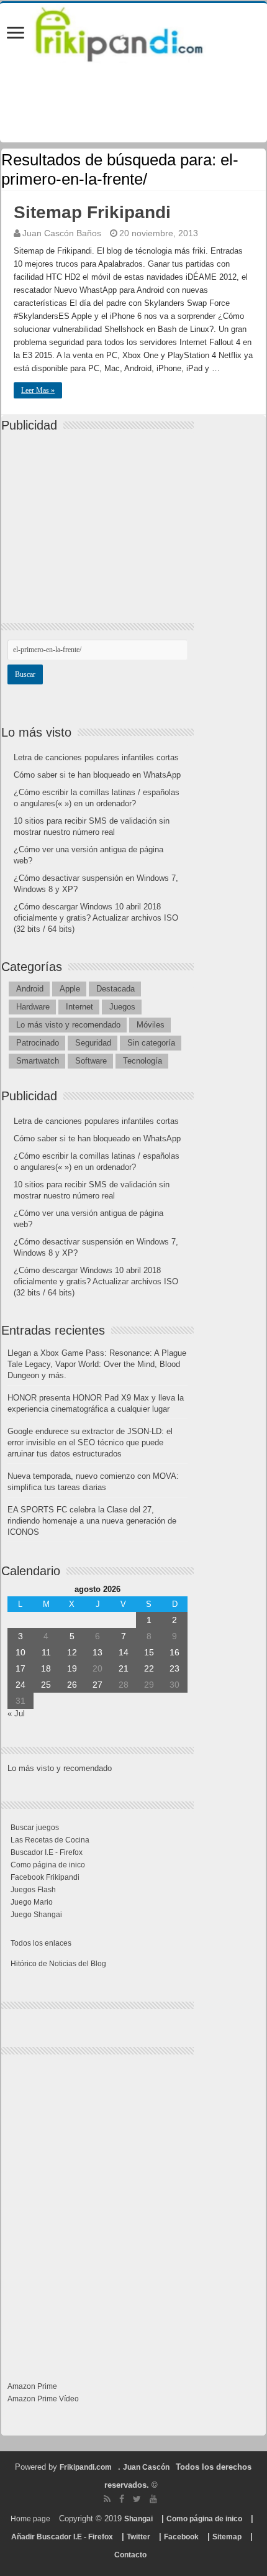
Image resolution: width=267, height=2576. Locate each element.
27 (97, 1685)
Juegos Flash (33, 1890)
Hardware (33, 1007)
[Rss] (107, 2499)
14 (124, 1652)
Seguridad (93, 1043)
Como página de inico (48, 1865)
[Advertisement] (101, 517)
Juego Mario (32, 1902)
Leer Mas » (38, 390)
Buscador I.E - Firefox (47, 1852)
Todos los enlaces (41, 1943)
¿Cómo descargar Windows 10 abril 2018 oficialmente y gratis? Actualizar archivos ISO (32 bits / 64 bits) (96, 918)
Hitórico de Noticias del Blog (58, 1964)
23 (174, 1668)
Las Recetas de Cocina (50, 1840)
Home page (30, 2519)
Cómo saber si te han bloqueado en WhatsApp (97, 775)
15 (149, 1652)
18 (46, 1668)
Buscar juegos (35, 1828)
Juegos (122, 1007)
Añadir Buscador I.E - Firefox (62, 2537)
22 (149, 1668)
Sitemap (227, 2537)
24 (20, 1685)
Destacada (115, 989)
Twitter (138, 2537)
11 (46, 1652)
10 (20, 1652)
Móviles (151, 1025)
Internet (79, 1007)
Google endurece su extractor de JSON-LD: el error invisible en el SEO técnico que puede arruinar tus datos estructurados (90, 1442)
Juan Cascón (146, 2467)
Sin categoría (151, 1043)
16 (174, 1652)
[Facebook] (122, 2499)
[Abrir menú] (16, 34)
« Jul (16, 1713)
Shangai (138, 2519)
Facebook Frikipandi (45, 1877)
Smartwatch (38, 1061)
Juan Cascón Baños (62, 233)
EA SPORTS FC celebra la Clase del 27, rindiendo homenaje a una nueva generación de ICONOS (92, 1521)
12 (72, 1652)
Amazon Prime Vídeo (43, 2399)
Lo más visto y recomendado (68, 1025)
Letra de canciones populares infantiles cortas (96, 757)
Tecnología (143, 1061)
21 (124, 1668)
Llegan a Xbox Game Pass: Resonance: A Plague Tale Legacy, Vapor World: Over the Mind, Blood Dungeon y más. (97, 1364)
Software (91, 1061)
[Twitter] (137, 2499)
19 (72, 1668)
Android (30, 989)
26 (72, 1685)
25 (46, 1685)
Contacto (130, 2555)
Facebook (181, 2537)
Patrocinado (38, 1043)
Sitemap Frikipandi (92, 212)
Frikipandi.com (86, 2467)
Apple (70, 989)
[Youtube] (153, 2499)
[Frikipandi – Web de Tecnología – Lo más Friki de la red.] (133, 32)
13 (97, 1652)
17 (20, 1668)
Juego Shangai (36, 1915)
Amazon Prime (32, 2386)
